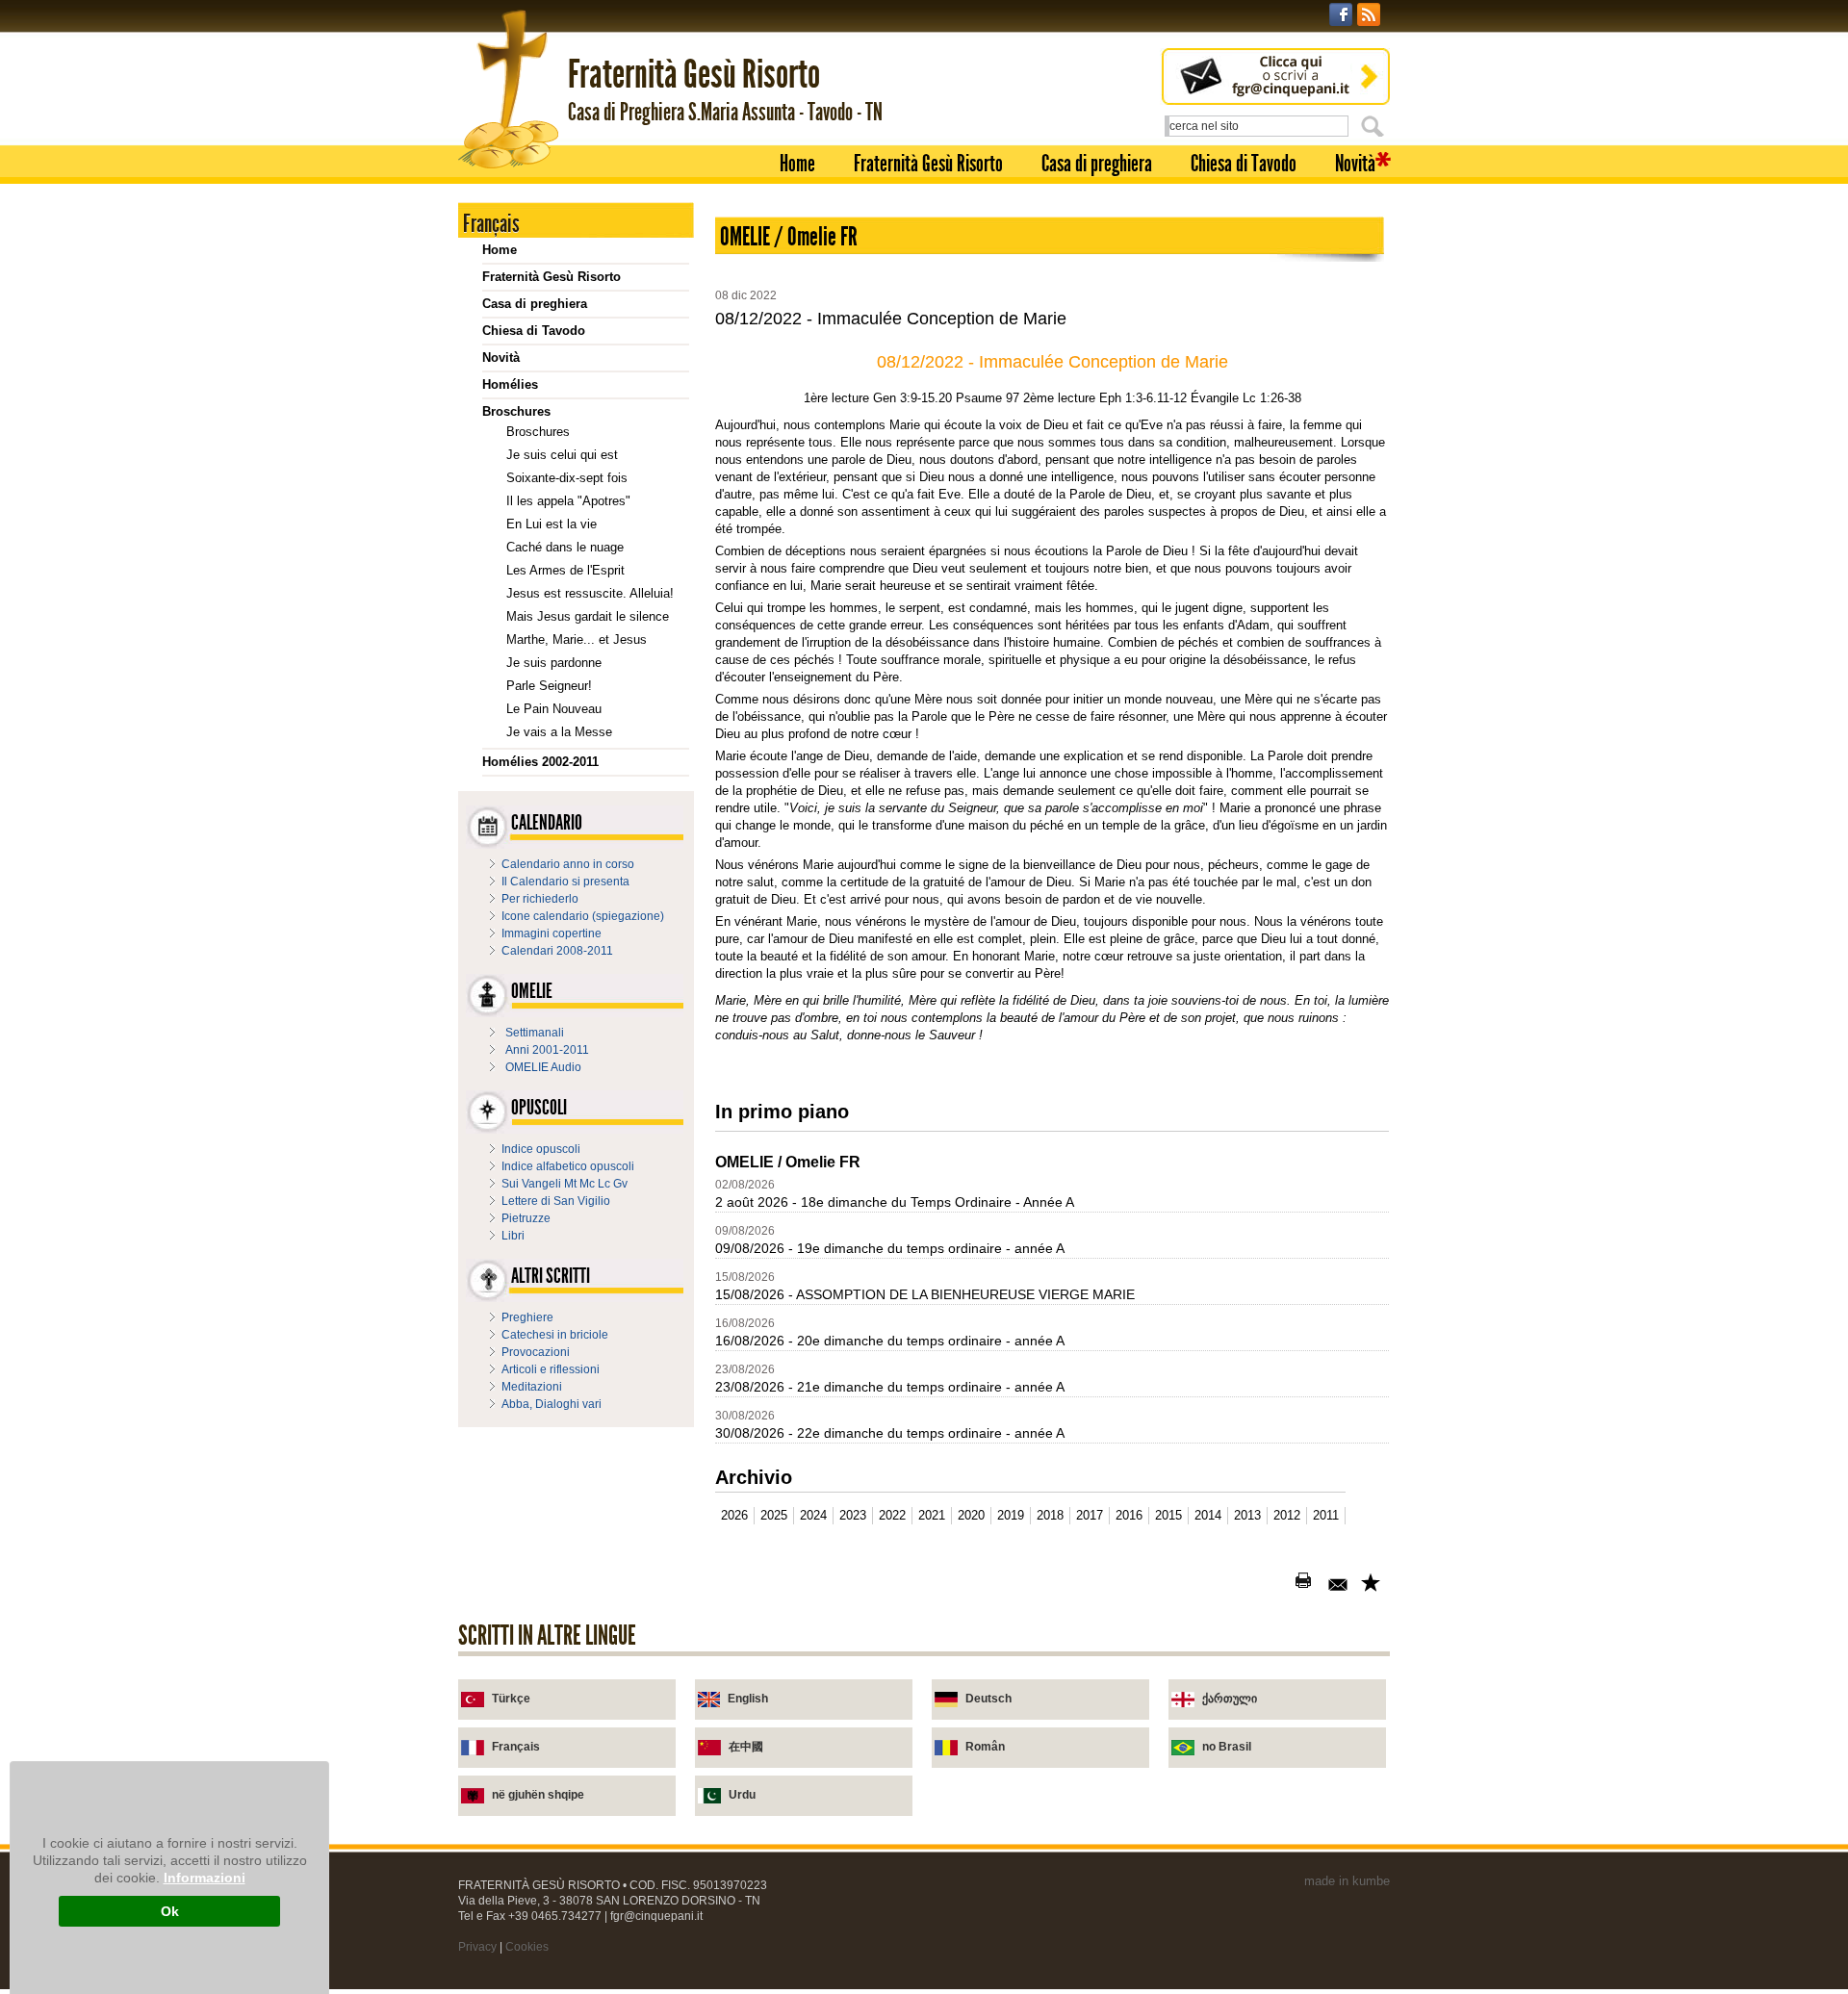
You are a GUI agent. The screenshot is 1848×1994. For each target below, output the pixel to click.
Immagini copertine (552, 933)
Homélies (510, 384)
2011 (1326, 1515)
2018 (1050, 1515)
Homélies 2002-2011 (540, 762)
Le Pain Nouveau (554, 709)
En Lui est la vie (552, 524)
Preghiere (527, 1317)
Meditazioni (532, 1387)
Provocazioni (536, 1352)
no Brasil (1227, 1747)
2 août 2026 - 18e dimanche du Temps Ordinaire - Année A (895, 1202)
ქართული (1230, 1699)
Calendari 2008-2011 (557, 951)
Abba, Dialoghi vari (552, 1404)
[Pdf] (1274, 1584)
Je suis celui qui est (562, 455)
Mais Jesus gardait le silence (588, 616)
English (748, 1699)
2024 (813, 1515)
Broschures (516, 411)
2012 (1287, 1515)
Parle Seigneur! (549, 686)
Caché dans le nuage (565, 547)
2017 (1090, 1515)
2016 (1129, 1515)
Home (797, 164)
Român (985, 1747)
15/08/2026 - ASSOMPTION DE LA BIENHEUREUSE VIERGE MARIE (925, 1294)
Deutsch (988, 1699)
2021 (932, 1515)
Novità (1355, 164)
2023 (853, 1515)
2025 (774, 1515)
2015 (1168, 1515)
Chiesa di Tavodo (1244, 164)
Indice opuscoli (541, 1149)
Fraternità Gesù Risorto (928, 164)
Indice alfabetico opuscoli (568, 1166)
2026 (734, 1515)
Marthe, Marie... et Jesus (577, 639)
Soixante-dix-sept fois (567, 478)
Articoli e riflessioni (551, 1369)
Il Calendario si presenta (565, 882)
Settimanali (535, 1033)
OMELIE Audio (543, 1067)
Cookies (527, 1947)
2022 (892, 1515)
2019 (1011, 1515)
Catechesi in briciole (555, 1335)
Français (516, 1747)
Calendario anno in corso (568, 864)
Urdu (742, 1795)
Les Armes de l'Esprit (565, 570)
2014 (1208, 1515)
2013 (1247, 1515)
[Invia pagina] (1340, 1584)
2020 (971, 1515)
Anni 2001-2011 (547, 1050)
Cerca (1375, 126)
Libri (513, 1236)
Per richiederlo (540, 899)
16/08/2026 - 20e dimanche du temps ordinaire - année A (890, 1341)
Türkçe (511, 1699)
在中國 (746, 1747)
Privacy (477, 1947)
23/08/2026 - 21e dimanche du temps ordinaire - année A (890, 1387)
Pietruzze (526, 1218)
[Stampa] (1307, 1584)
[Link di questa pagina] (1373, 1584)
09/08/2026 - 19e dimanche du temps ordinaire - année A (890, 1248)
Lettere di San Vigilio (556, 1201)
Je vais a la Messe (559, 732)
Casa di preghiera (1097, 164)
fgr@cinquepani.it (656, 1916)
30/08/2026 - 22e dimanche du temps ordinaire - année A (890, 1433)
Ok (170, 1911)
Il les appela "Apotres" (568, 501)
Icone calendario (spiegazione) (583, 916)
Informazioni (205, 1878)
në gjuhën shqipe (538, 1795)
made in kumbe (1347, 1881)
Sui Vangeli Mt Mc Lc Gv (565, 1184)
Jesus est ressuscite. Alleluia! (590, 593)
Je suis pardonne (554, 663)
